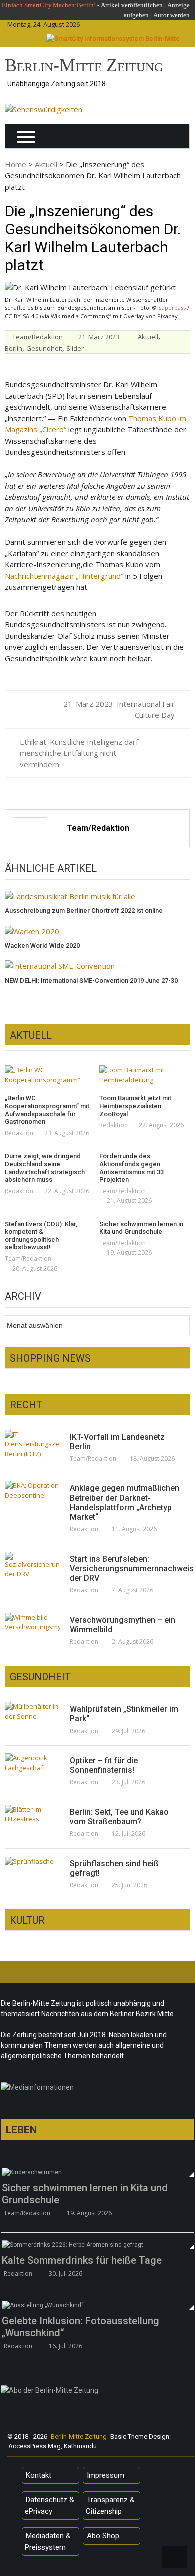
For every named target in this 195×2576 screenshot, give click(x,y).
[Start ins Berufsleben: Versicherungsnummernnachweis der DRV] (33, 1566)
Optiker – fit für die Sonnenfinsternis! (104, 1765)
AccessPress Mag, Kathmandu (53, 2446)
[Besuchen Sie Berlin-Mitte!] (44, 109)
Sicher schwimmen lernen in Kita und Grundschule (141, 1228)
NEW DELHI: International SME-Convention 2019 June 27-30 (91, 980)
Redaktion (19, 1133)
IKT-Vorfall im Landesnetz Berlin (117, 1442)
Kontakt (39, 2475)
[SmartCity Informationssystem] (113, 39)
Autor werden (172, 15)
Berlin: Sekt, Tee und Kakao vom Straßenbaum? (119, 1817)
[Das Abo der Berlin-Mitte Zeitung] (97, 2393)
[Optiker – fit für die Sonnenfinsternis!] (33, 1763)
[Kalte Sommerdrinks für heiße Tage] (97, 2245)
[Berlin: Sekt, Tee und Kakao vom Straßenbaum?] (33, 1815)
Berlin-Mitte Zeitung (84, 65)
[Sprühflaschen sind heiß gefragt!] (33, 1861)
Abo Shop (103, 2536)
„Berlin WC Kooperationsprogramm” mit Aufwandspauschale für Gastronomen (47, 1110)
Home (16, 164)
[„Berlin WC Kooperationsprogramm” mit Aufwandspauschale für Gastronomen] (50, 1075)
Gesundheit (44, 348)
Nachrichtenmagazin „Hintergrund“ (64, 576)
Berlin (14, 348)
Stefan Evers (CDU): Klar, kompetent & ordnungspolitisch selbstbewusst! (41, 1236)
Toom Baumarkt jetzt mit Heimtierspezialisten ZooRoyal (135, 1106)
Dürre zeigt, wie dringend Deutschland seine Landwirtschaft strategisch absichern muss (45, 1168)
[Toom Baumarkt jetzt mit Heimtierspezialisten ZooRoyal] (145, 1075)
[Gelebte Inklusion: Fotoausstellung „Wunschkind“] (97, 2305)
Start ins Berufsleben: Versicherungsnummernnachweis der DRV (125, 1569)
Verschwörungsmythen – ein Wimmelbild (123, 1625)
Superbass (172, 307)
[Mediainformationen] (97, 2090)
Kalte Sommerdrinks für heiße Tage (82, 2260)
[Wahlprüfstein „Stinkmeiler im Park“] (33, 1712)
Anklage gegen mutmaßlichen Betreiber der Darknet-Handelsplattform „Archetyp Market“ (125, 1503)
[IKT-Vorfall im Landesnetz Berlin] (33, 1445)
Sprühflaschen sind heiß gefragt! (114, 1868)
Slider (75, 348)
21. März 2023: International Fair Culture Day (119, 709)
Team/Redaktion (38, 337)
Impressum (106, 2475)
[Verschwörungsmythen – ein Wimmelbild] (33, 1623)
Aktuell (46, 164)
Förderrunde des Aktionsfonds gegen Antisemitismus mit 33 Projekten (132, 1168)
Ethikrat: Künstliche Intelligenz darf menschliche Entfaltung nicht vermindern (79, 753)
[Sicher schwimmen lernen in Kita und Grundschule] (97, 2172)
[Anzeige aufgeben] (153, 15)
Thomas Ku (147, 418)
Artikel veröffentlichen (132, 5)
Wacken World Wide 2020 (42, 945)
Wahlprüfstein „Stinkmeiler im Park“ (124, 1714)
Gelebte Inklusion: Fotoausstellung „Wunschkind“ (81, 2327)
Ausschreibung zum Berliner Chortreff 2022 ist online (84, 910)
